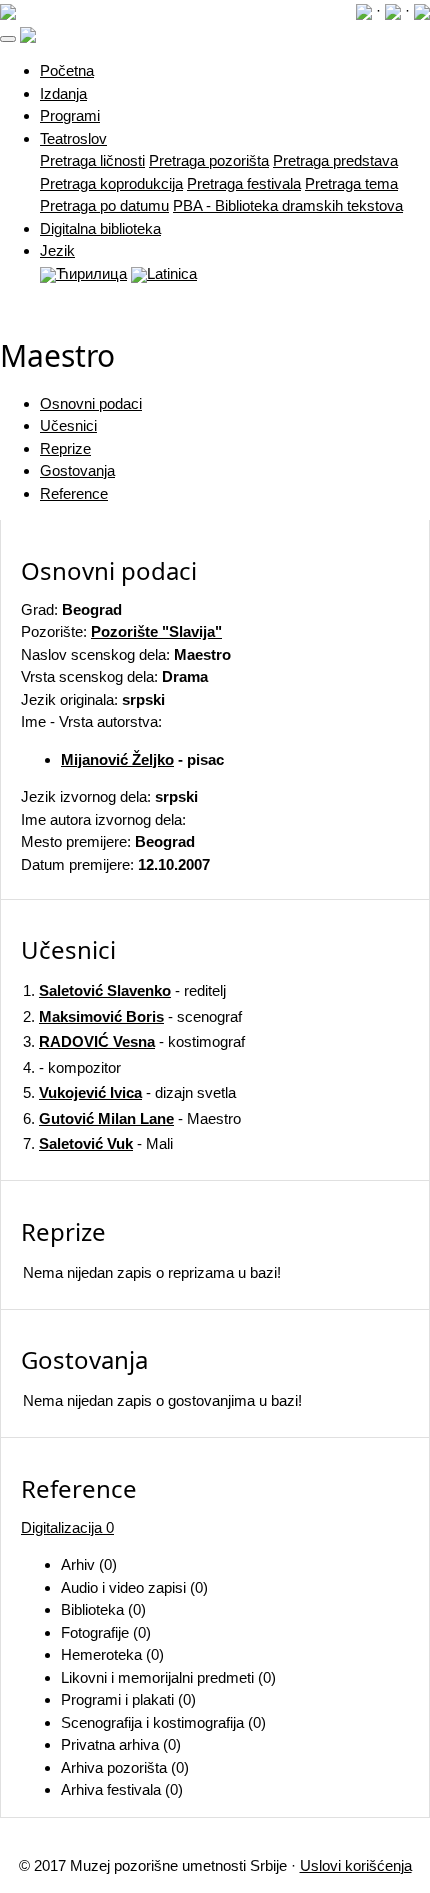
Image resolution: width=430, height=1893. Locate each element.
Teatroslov (73, 138)
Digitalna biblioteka (100, 228)
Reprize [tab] (65, 448)
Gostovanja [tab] (77, 470)
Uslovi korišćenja (356, 1865)
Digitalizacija (67, 1527)
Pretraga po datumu (104, 205)
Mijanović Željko (117, 759)
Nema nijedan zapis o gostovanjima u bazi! (162, 1400)
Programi (70, 115)
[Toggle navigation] (8, 39)
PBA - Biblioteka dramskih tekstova (288, 205)
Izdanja (63, 93)
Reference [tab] (74, 493)
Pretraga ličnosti (92, 160)
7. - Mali (98, 1143)
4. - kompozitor (72, 1067)
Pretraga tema (351, 183)
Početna (67, 70)
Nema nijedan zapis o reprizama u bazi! (152, 1272)
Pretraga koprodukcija (111, 183)
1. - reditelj (124, 990)
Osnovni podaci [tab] (91, 403)
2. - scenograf (132, 1016)
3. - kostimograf (134, 1041)
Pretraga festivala (244, 183)
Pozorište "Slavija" (156, 631)
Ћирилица (91, 273)
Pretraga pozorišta (209, 160)
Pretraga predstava (335, 160)
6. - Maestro (132, 1118)
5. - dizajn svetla (129, 1092)
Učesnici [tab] (68, 425)
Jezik (57, 250)
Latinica (172, 273)
